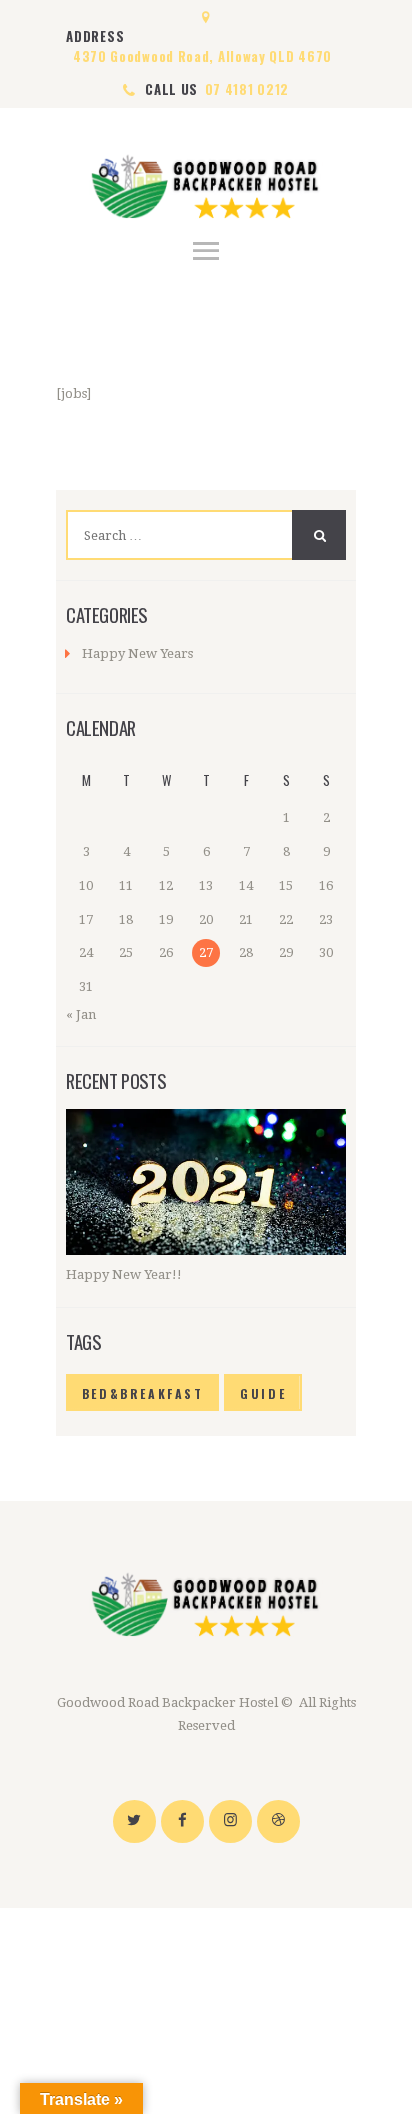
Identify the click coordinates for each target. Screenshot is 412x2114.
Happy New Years (137, 653)
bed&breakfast (143, 1393)
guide (263, 1393)
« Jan (81, 1014)
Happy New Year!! (124, 1274)
